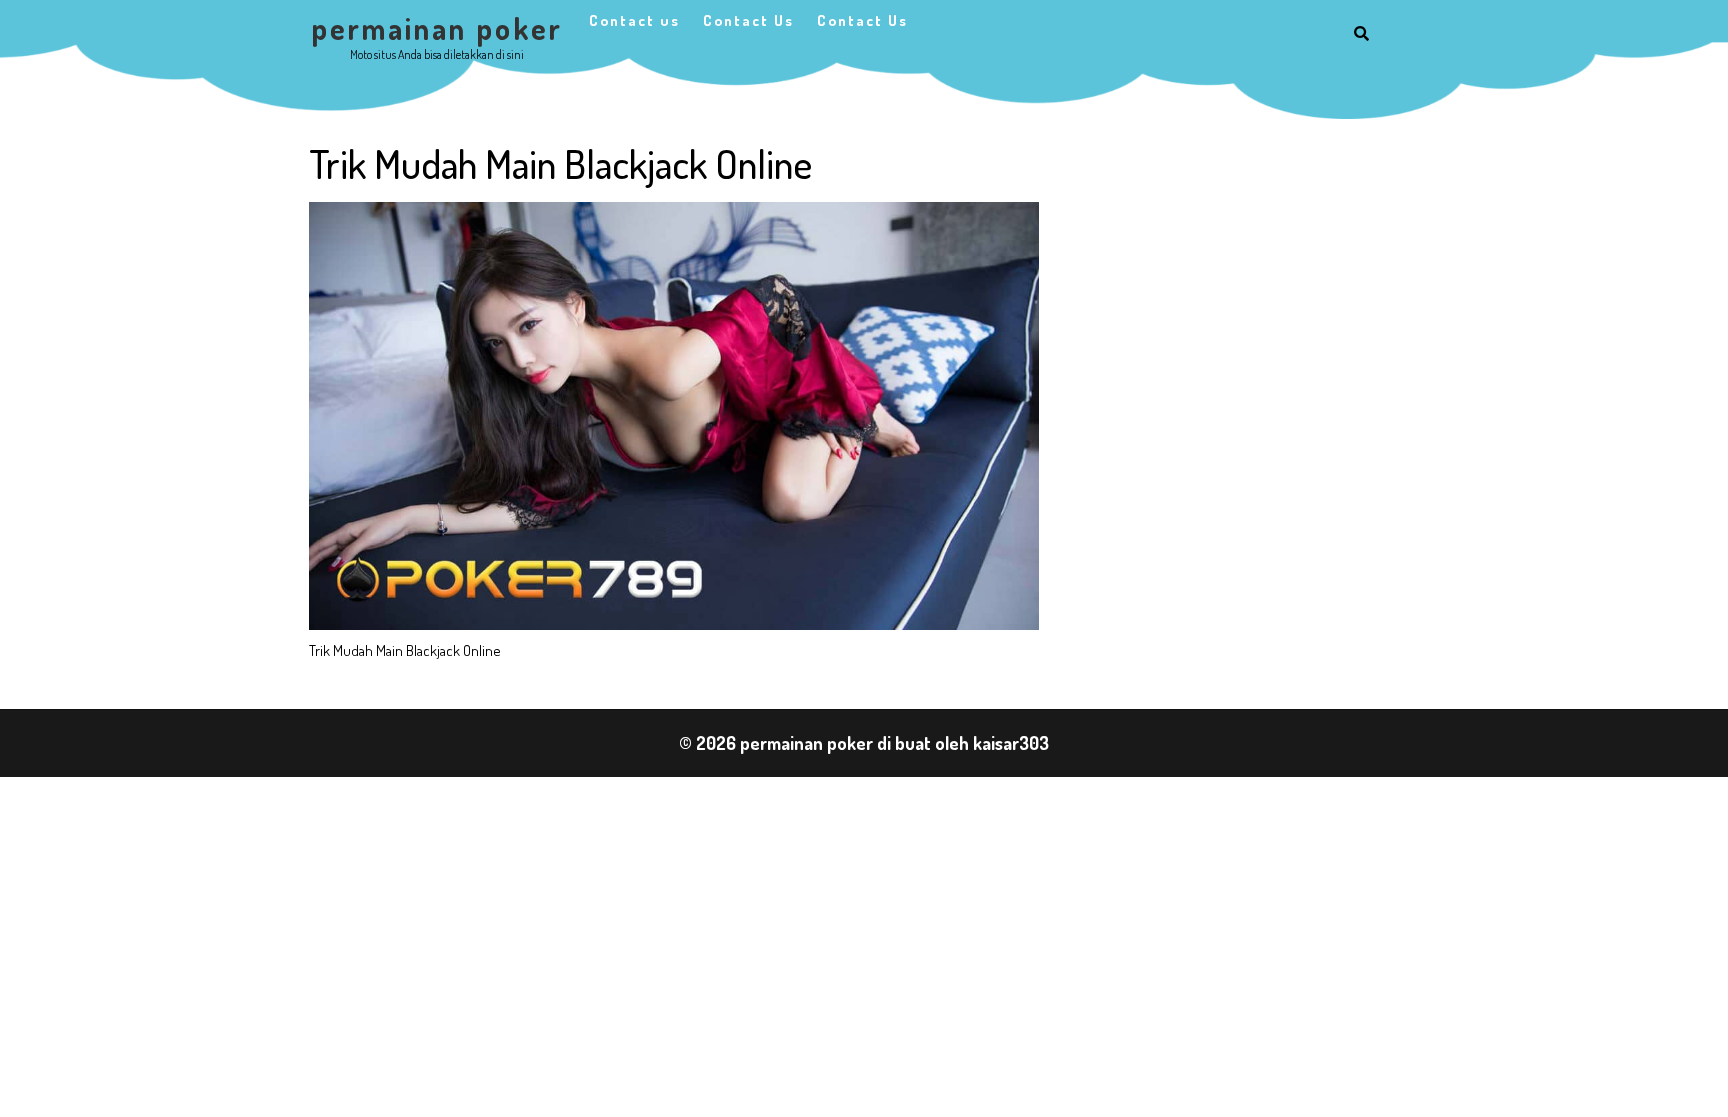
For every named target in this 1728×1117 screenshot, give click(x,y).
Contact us (634, 20)
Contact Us (748, 20)
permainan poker (437, 28)
